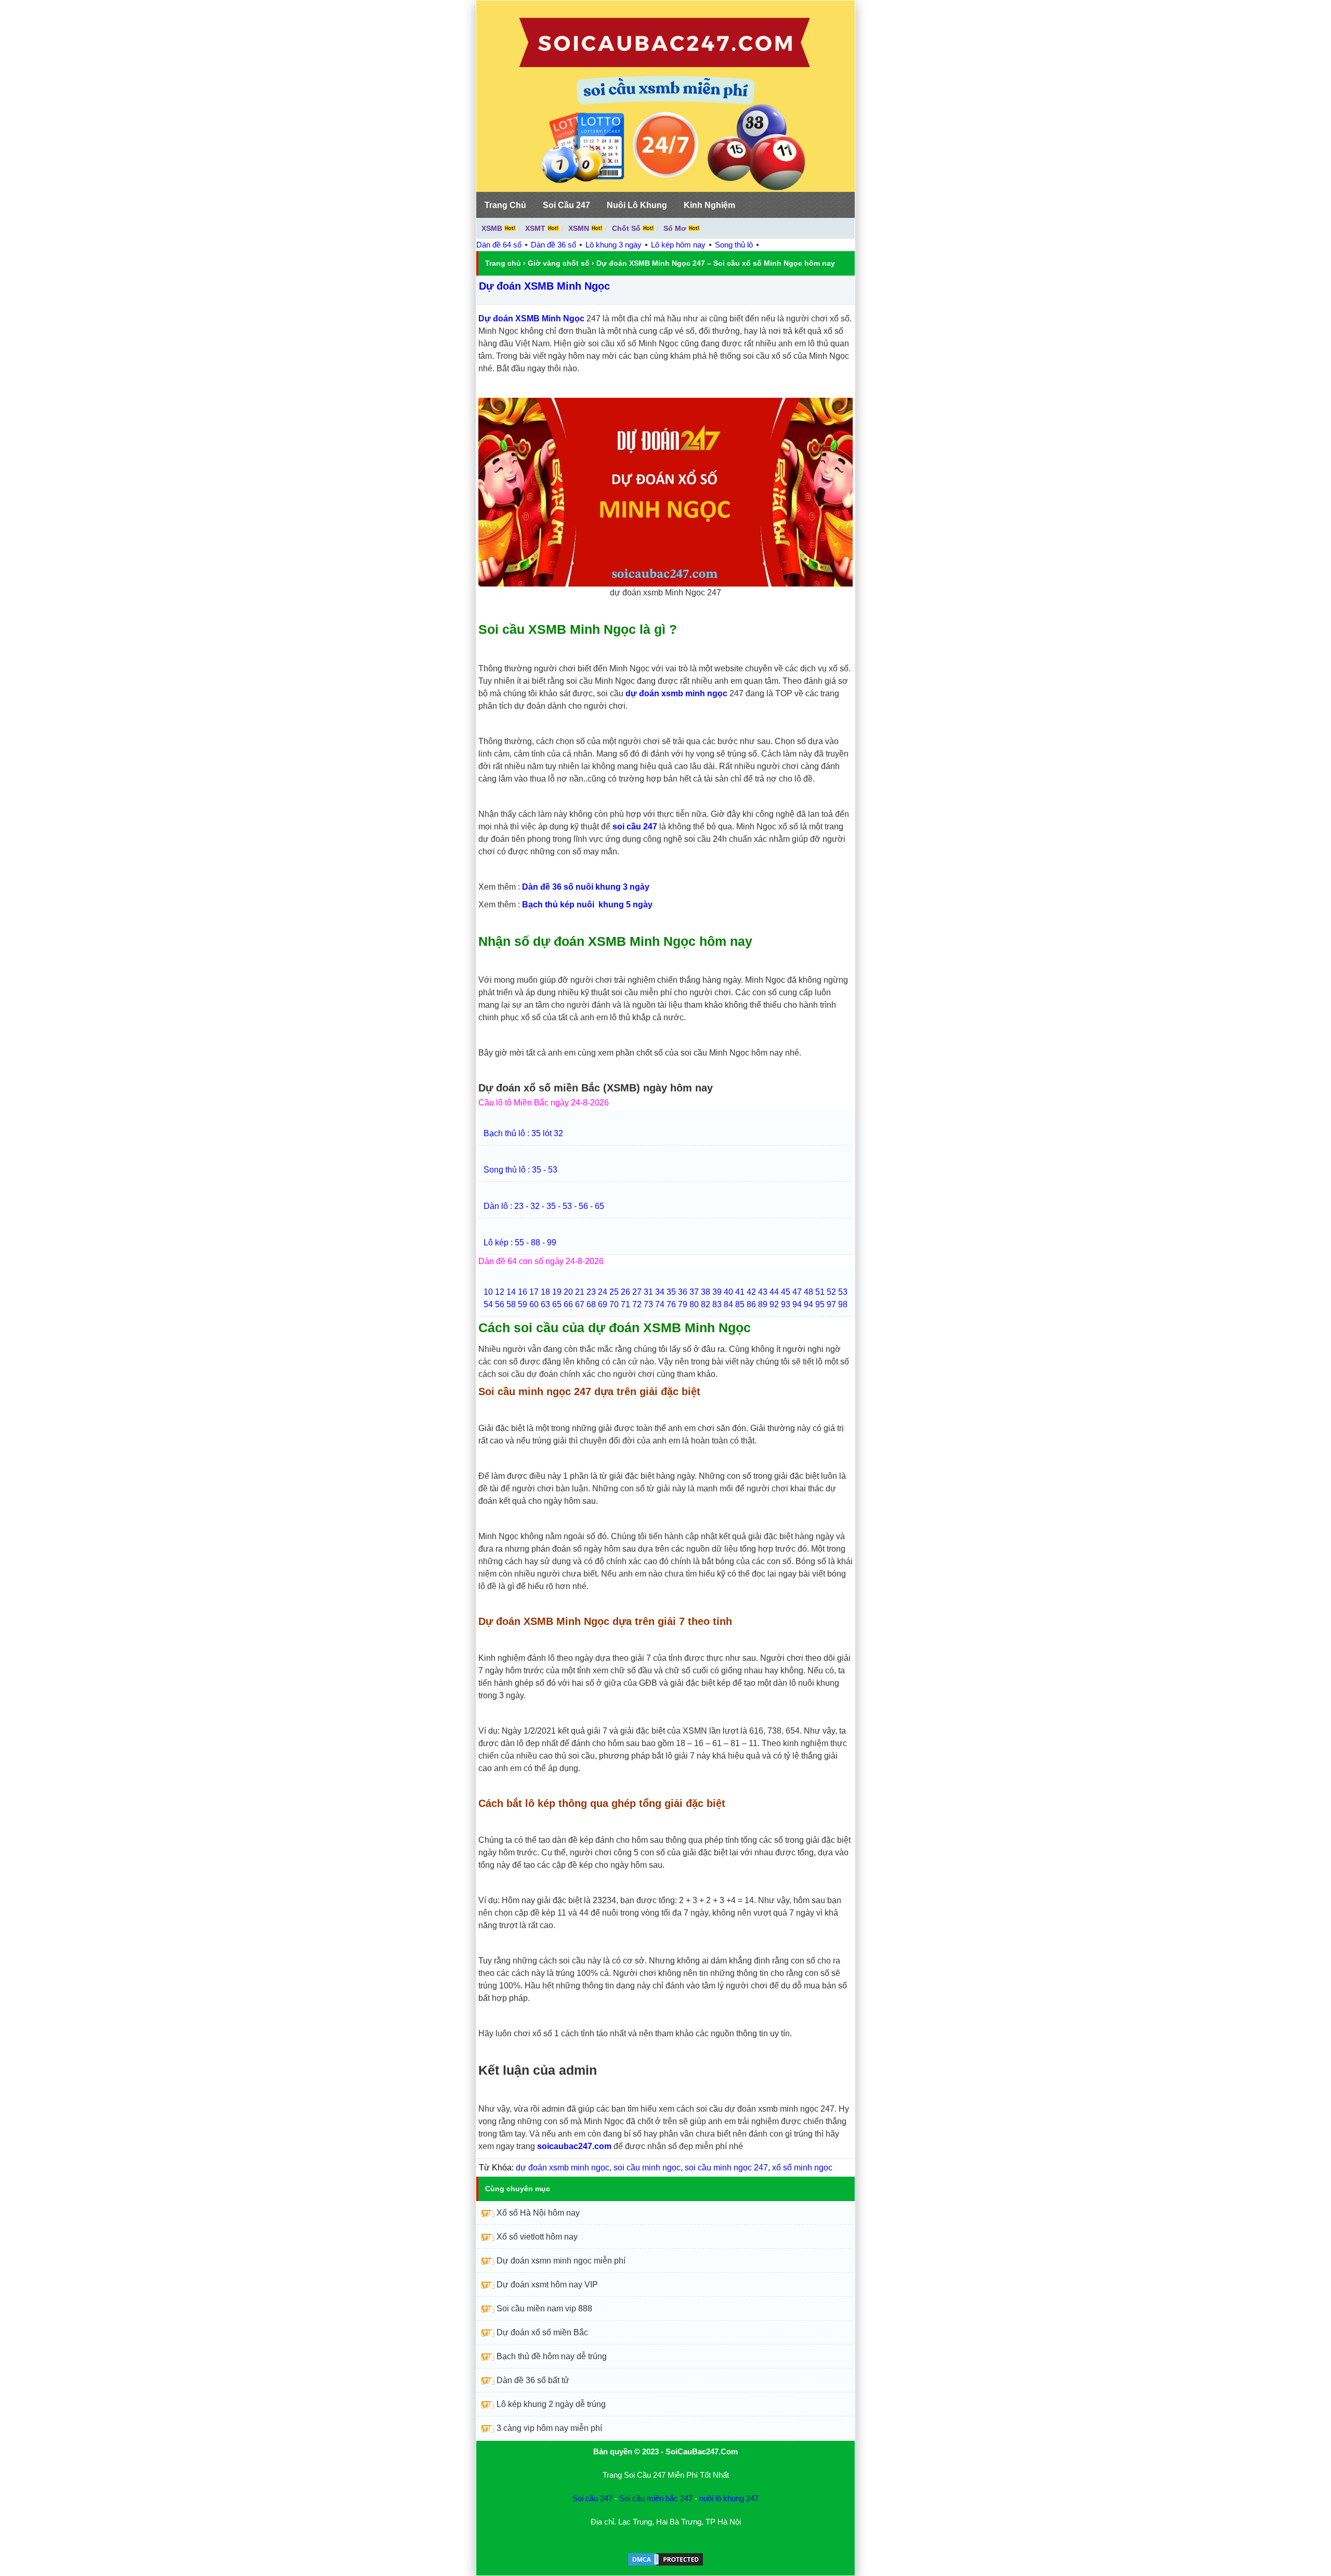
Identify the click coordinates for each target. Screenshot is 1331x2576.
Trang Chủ (505, 205)
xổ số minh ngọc (802, 2168)
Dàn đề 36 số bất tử (533, 2380)
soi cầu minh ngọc (647, 2168)
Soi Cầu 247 (566, 205)
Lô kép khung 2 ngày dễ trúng (551, 2404)
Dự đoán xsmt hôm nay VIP (547, 2285)
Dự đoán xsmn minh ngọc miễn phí (561, 2261)
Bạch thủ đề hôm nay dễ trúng (552, 2356)
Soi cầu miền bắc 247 (656, 2498)
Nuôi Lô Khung (637, 205)
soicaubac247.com (574, 2146)
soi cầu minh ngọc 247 (726, 2168)
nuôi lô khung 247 (729, 2498)
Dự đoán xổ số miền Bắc (542, 2332)
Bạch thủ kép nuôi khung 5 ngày (587, 905)
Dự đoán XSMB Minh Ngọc (544, 286)
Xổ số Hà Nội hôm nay (538, 2213)
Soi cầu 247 (592, 2498)
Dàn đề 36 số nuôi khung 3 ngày (586, 887)
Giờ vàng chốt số (559, 263)
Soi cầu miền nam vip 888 (544, 2308)
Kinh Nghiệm (709, 205)
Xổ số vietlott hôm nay (537, 2237)
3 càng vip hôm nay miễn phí (549, 2428)
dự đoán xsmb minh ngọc (563, 2168)
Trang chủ (503, 263)
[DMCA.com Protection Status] (665, 2564)
